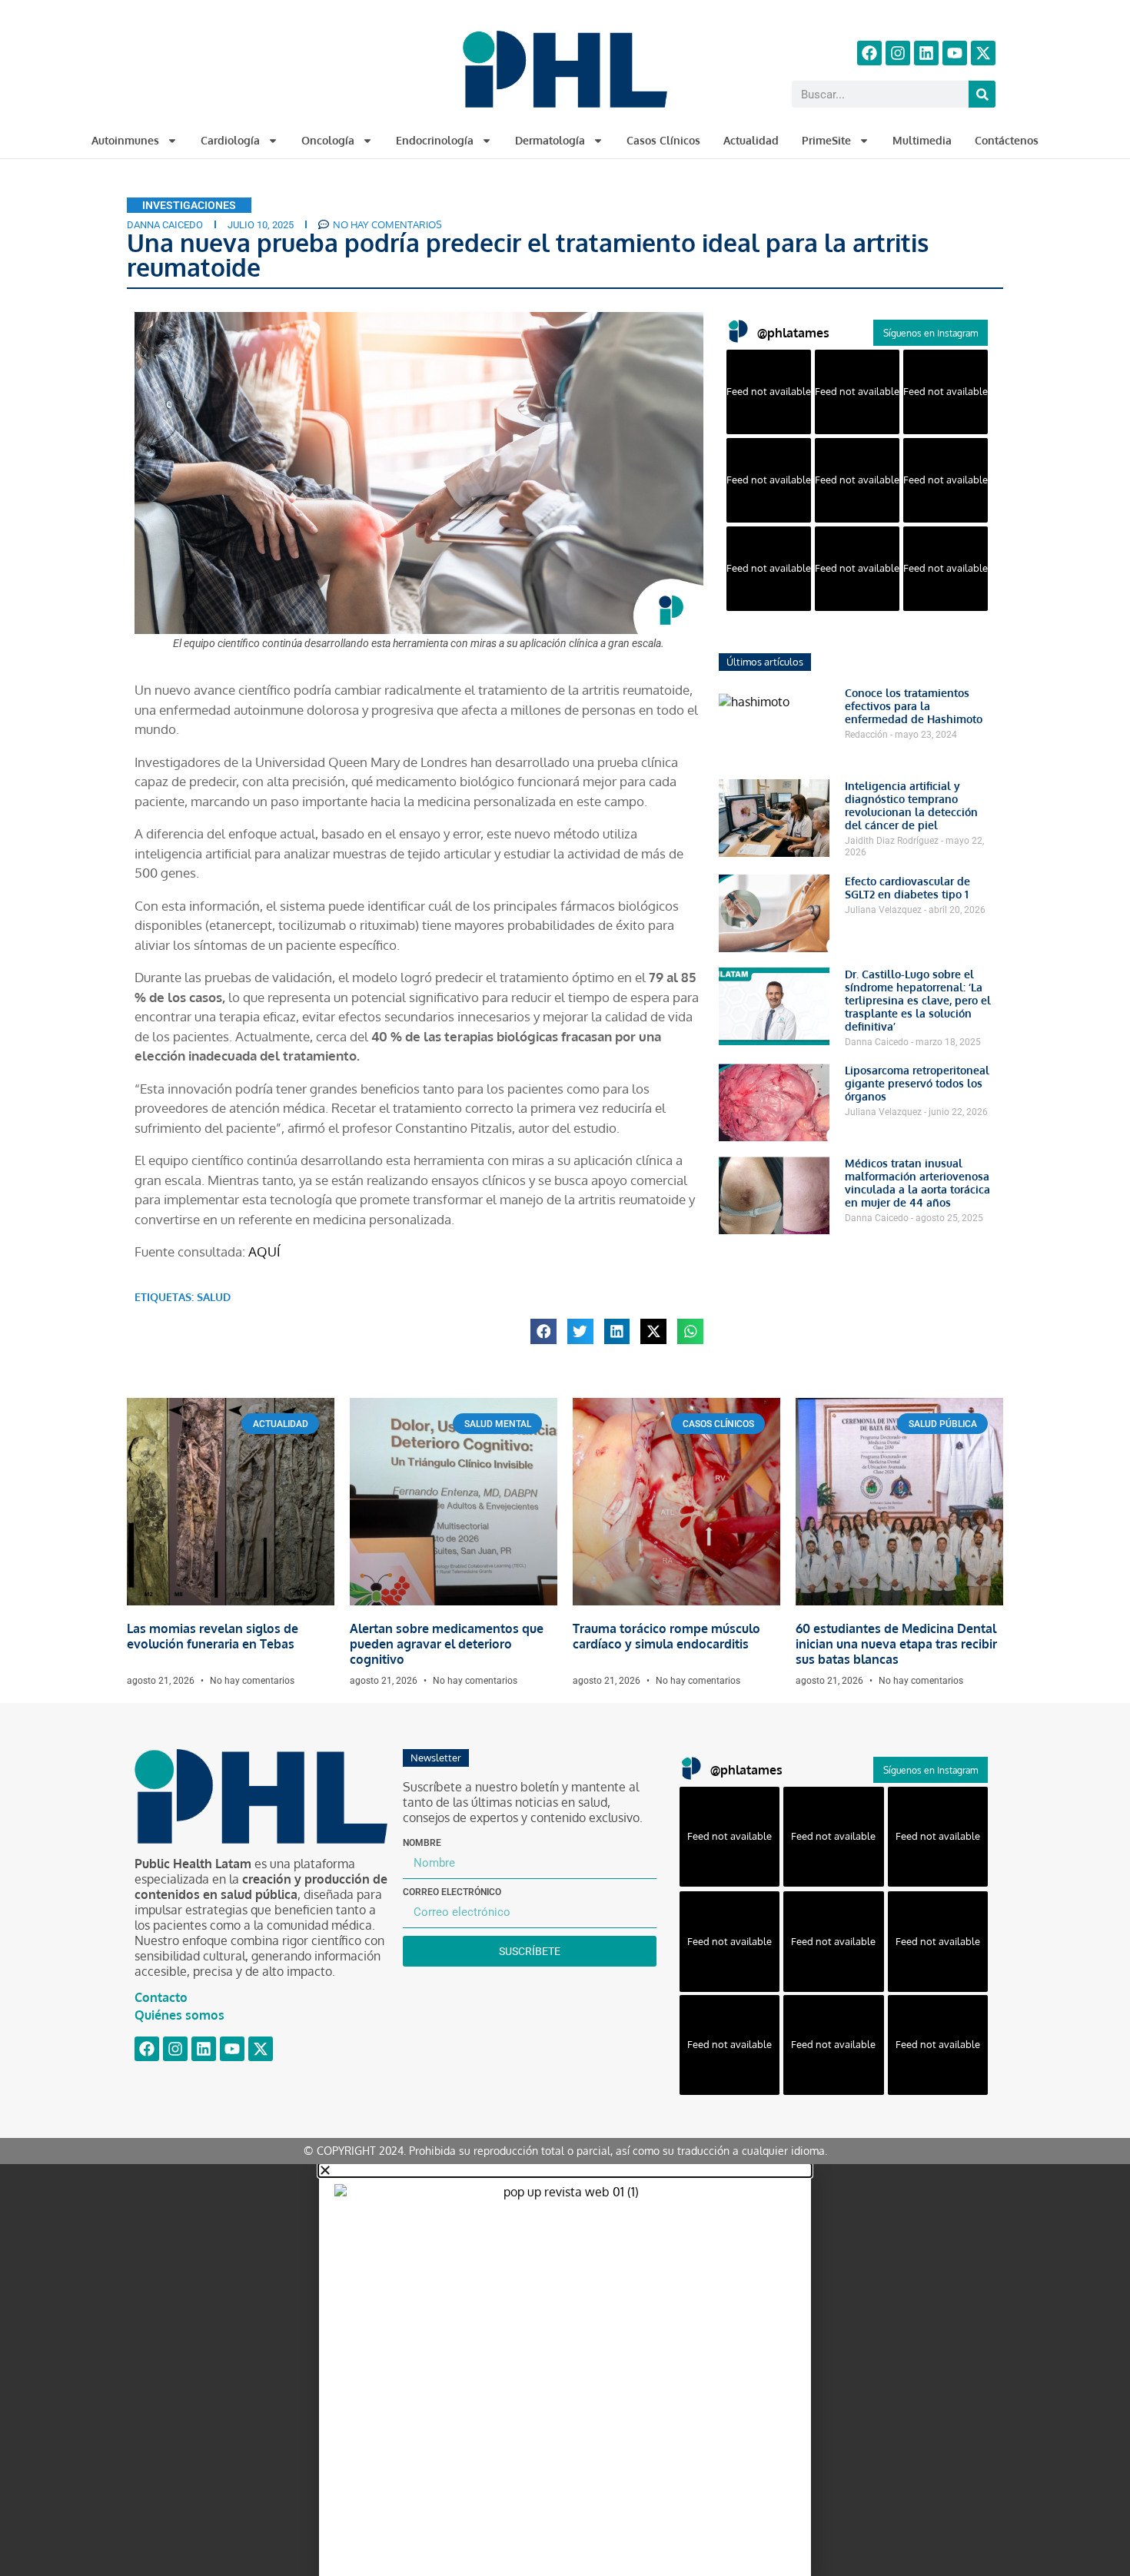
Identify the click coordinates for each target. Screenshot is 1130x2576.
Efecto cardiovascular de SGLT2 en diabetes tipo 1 (907, 888)
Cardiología (230, 140)
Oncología (328, 140)
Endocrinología (435, 140)
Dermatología (550, 140)
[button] (543, 1332)
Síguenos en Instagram (931, 333)
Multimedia (922, 140)
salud (214, 1297)
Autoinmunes (125, 140)
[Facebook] (869, 53)
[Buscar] (982, 94)
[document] (565, 2370)
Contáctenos (1007, 140)
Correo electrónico (452, 1892)
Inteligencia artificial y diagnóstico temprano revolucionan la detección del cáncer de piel (911, 805)
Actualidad (751, 140)
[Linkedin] (926, 53)
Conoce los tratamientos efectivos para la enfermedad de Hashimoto (914, 706)
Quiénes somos (179, 2015)
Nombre (422, 1843)
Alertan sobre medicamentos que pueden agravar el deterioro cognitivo (447, 1644)
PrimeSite (826, 140)
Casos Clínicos (663, 140)
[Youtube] (955, 53)
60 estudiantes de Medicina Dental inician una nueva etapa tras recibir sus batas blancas (896, 1644)
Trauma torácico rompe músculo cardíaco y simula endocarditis (666, 1636)
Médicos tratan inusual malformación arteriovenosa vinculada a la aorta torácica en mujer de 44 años (917, 1183)
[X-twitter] (983, 53)
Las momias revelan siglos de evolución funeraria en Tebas (213, 1636)
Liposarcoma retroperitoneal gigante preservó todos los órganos (917, 1083)
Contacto (161, 1997)
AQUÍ (264, 1251)
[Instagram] (898, 53)
